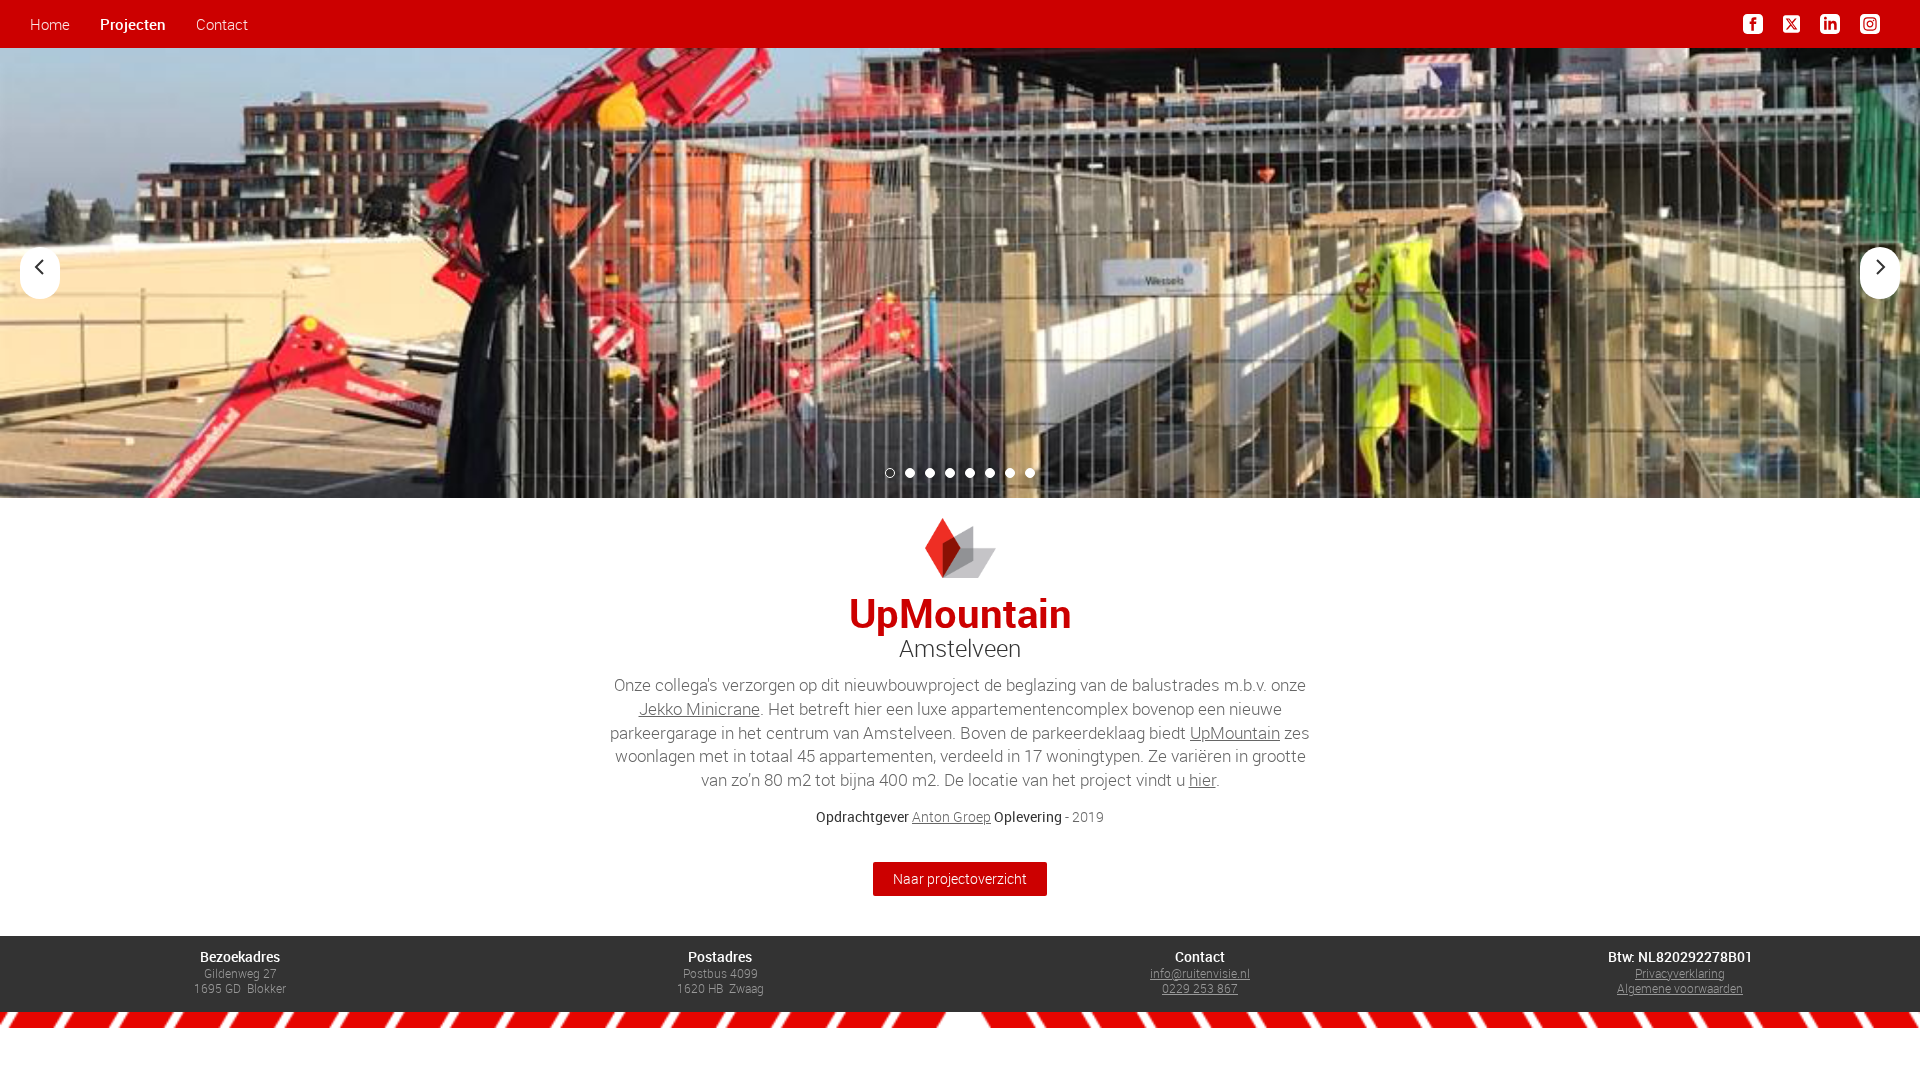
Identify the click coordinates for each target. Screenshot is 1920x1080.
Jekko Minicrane (699, 708)
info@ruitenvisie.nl (1200, 973)
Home (50, 24)
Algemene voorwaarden (1680, 988)
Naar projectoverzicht (960, 878)
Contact (222, 24)
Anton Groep (951, 816)
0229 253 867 (1200, 988)
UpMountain (1235, 732)
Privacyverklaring (1680, 973)
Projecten (133, 24)
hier (1202, 779)
